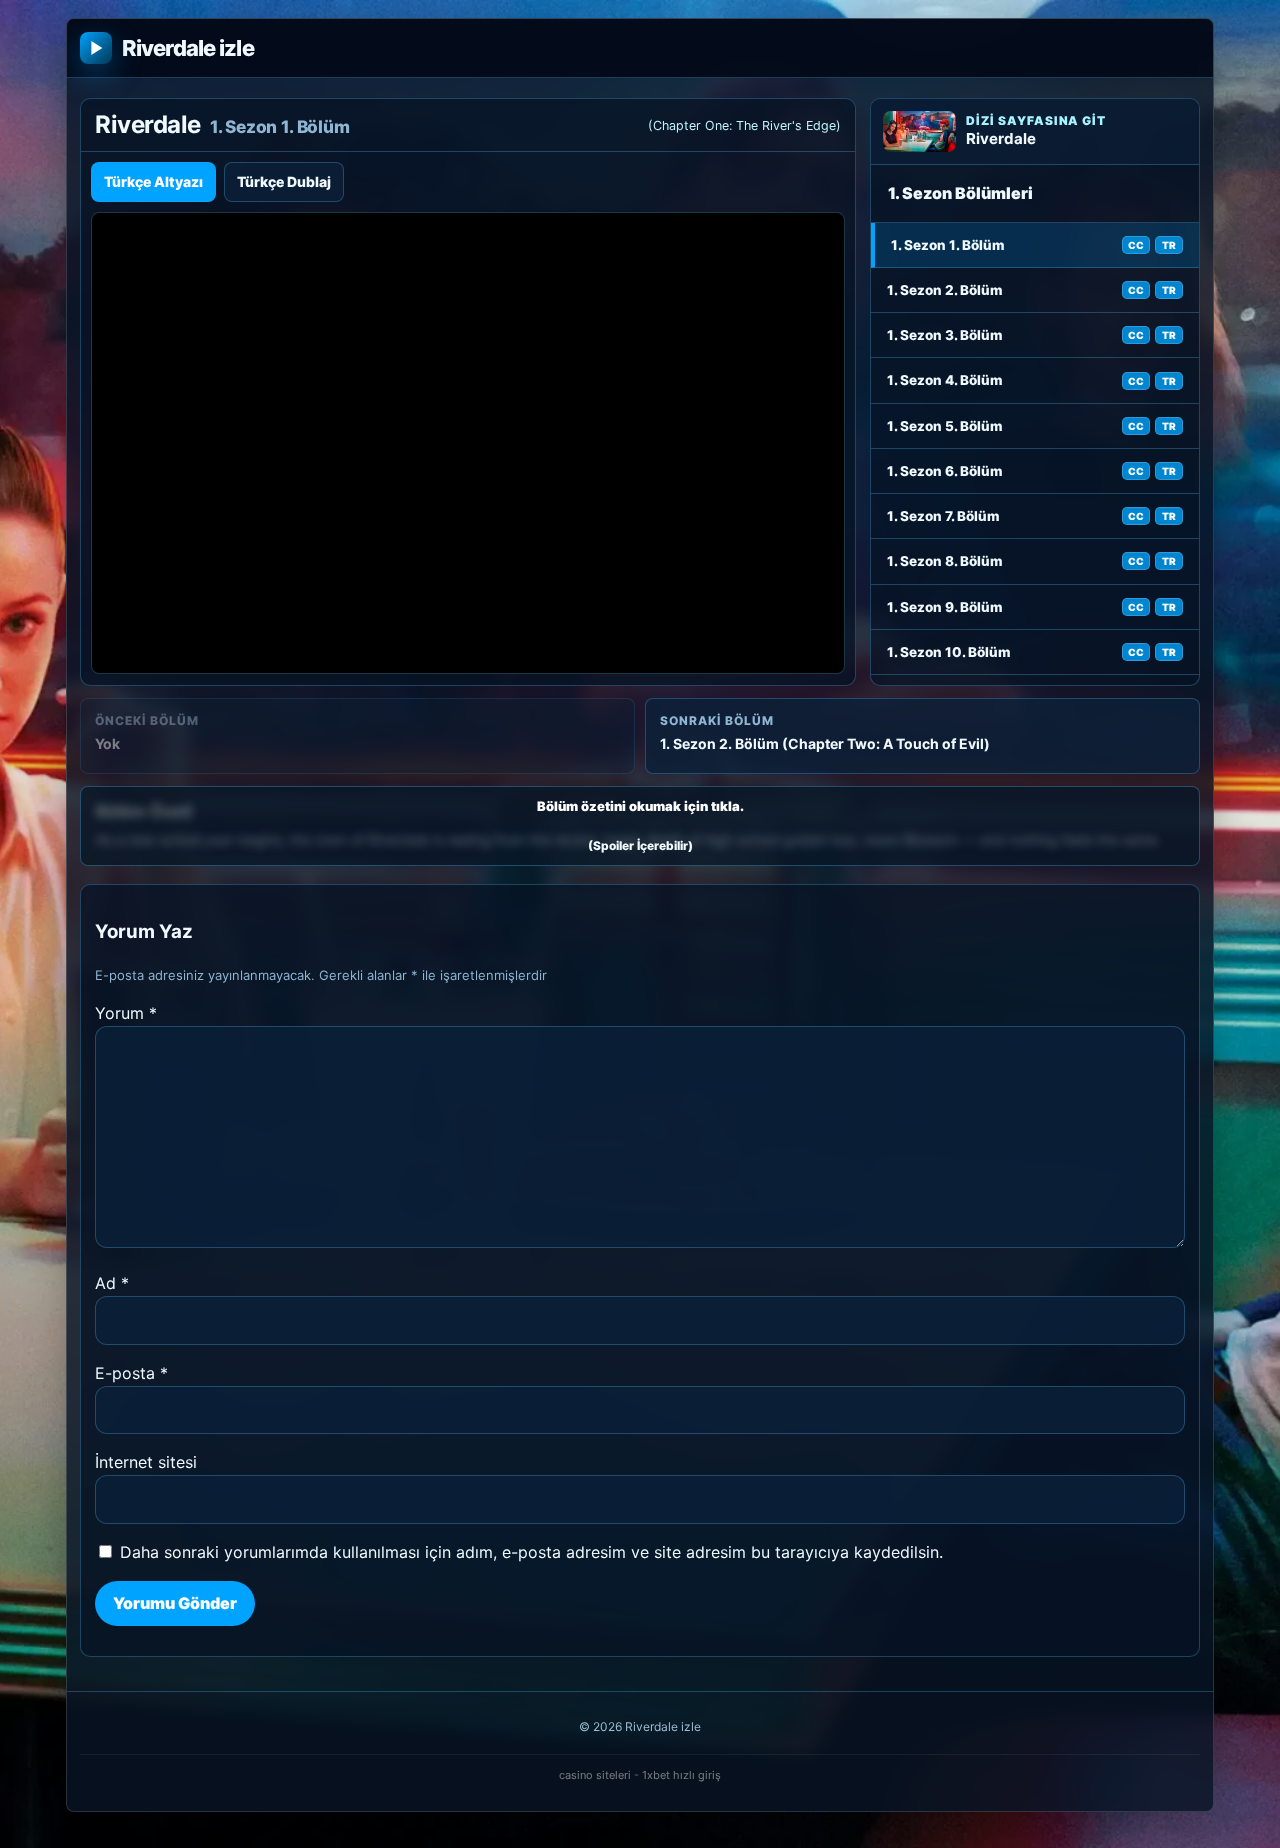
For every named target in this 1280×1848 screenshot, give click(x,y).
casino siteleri (595, 1775)
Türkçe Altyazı (153, 181)
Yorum (126, 1013)
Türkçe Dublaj (284, 181)
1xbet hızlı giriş (681, 1775)
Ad (112, 1283)
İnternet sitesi (146, 1462)
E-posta (131, 1373)
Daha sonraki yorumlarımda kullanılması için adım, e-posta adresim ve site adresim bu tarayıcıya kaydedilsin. (531, 1552)
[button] (640, 826)
